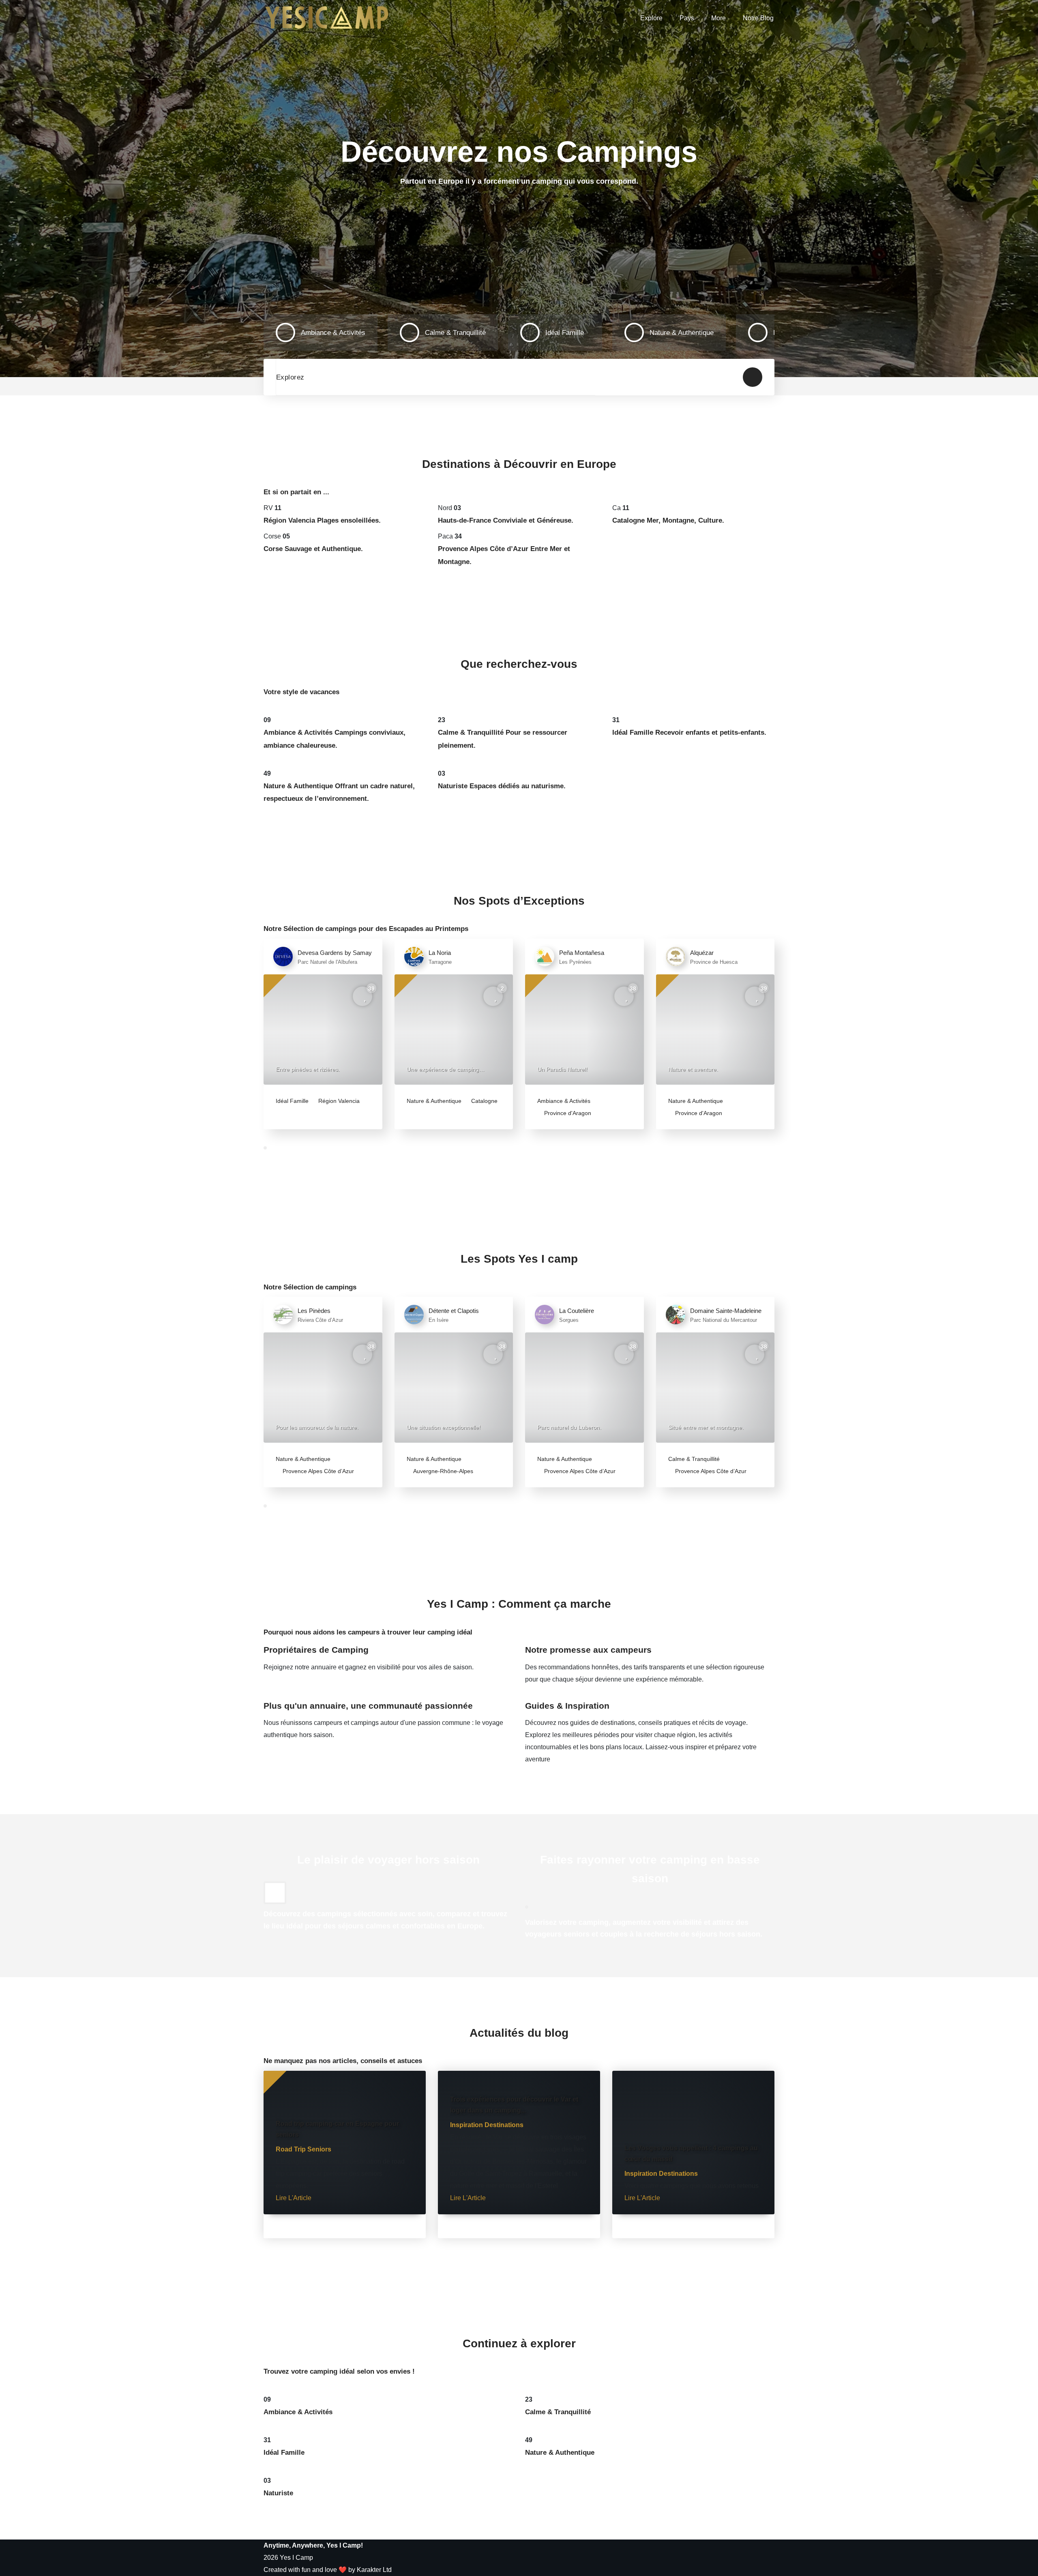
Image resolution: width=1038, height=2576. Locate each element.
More (718, 18)
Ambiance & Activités (564, 1101)
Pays (687, 18)
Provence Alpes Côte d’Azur (317, 1471)
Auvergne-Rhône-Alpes (443, 1471)
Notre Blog (758, 18)
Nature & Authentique (434, 1101)
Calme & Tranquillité (694, 1459)
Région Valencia (338, 1101)
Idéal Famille (292, 1101)
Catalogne (484, 1101)
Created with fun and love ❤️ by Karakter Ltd (328, 2570)
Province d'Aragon (567, 1113)
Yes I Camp (296, 2558)
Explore (651, 18)
